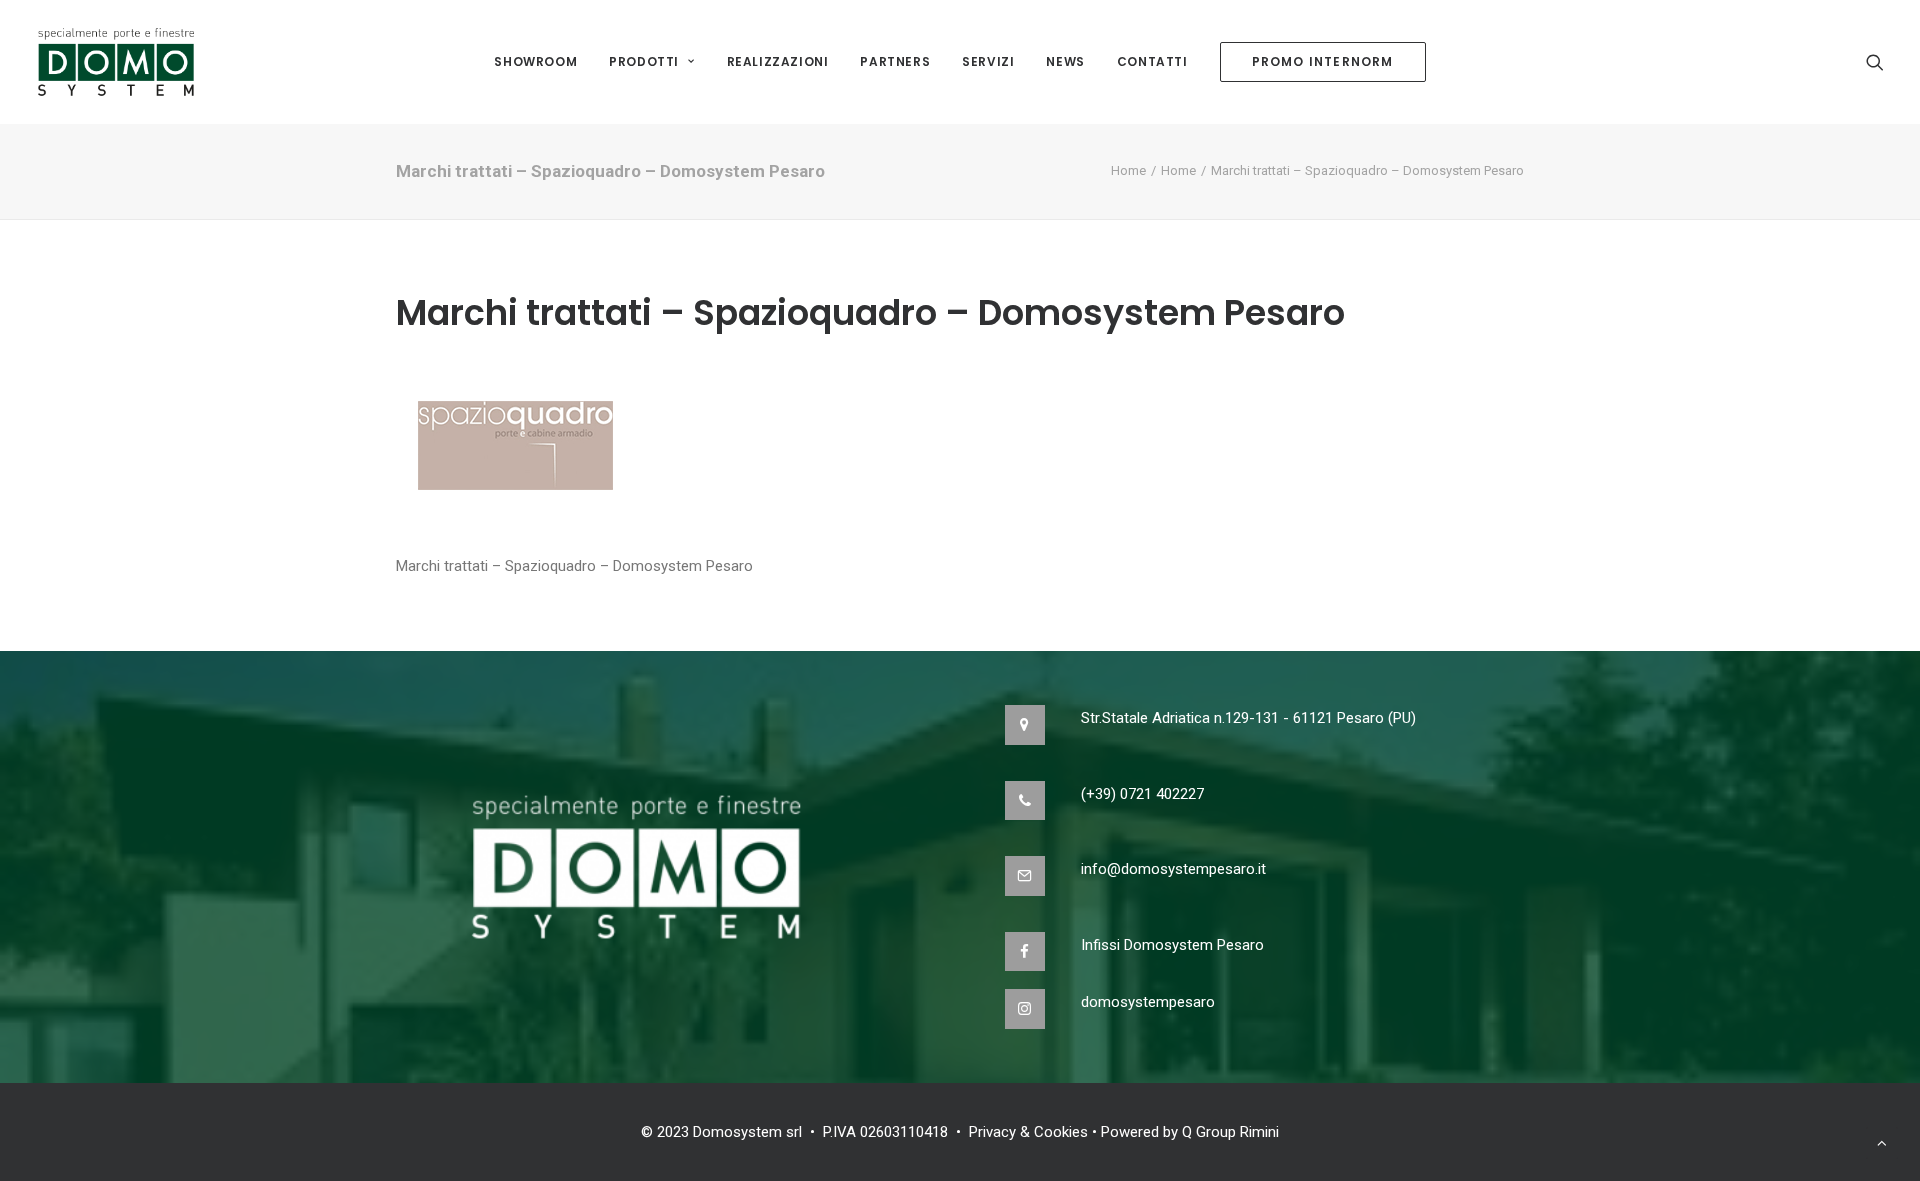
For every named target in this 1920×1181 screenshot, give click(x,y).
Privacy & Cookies (1028, 1132)
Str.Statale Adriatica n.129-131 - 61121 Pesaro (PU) (1248, 718)
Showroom (535, 61)
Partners (895, 61)
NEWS (1065, 61)
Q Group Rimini (1230, 1132)
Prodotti (644, 61)
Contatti (1152, 61)
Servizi (988, 61)
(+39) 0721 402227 (1142, 794)
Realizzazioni (778, 61)
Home (1128, 170)
